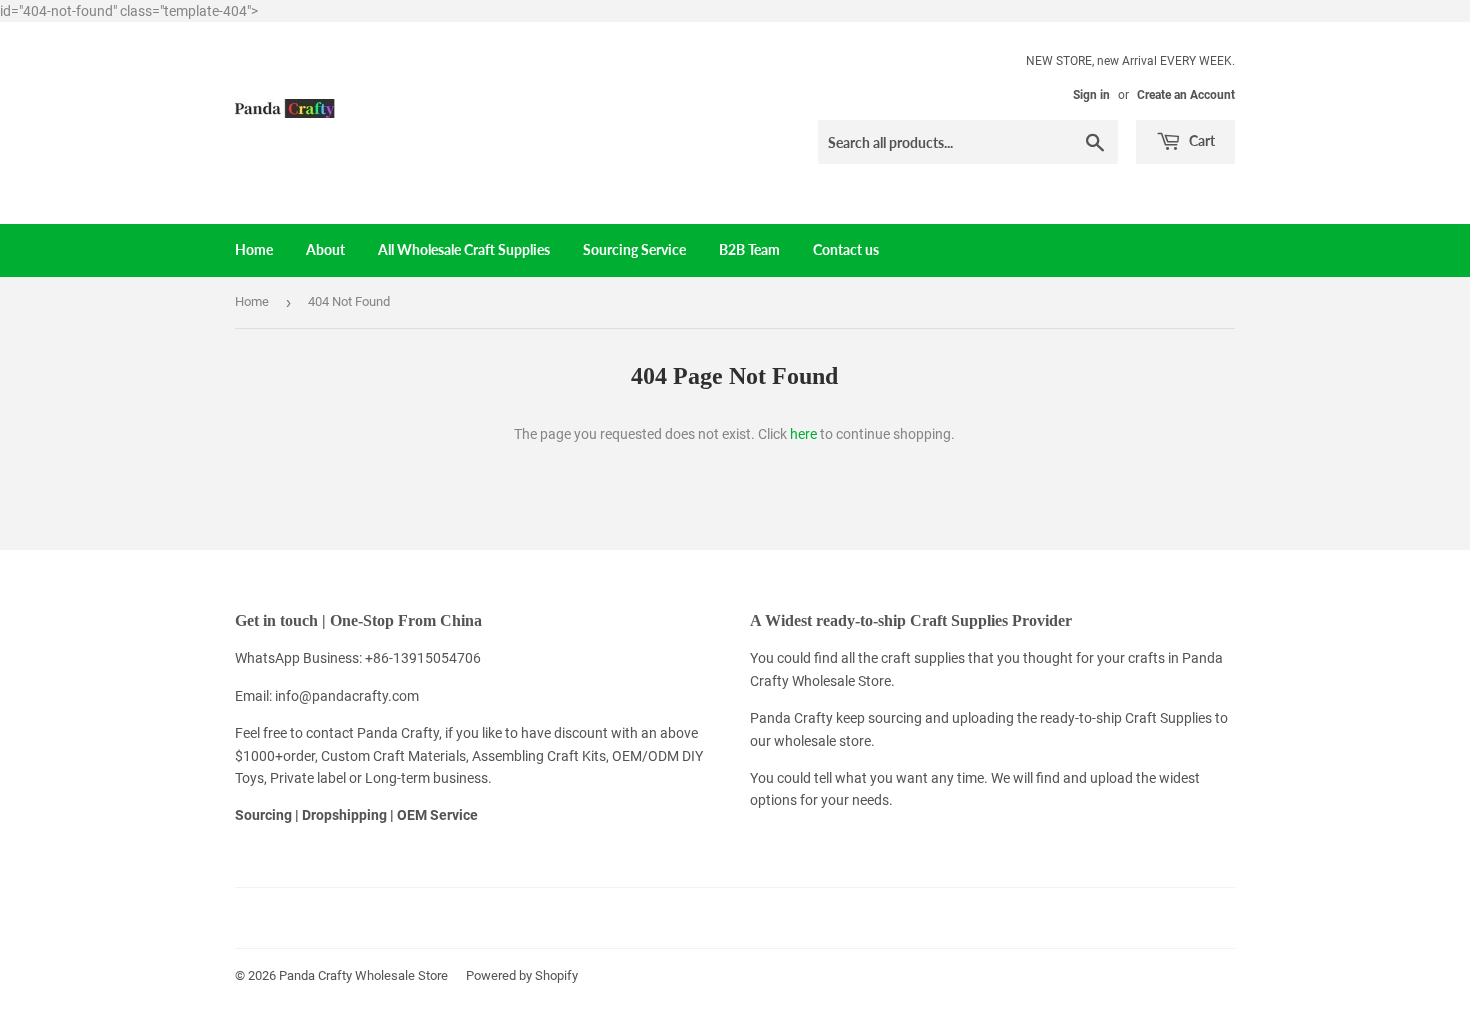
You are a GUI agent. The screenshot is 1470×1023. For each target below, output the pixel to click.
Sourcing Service (634, 249)
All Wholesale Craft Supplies (464, 249)
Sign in (1091, 95)
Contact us (846, 249)
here (803, 434)
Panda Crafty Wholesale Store (363, 975)
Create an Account (1186, 95)
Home (254, 249)
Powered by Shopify (522, 975)
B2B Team (749, 249)
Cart (1200, 140)
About (325, 249)
